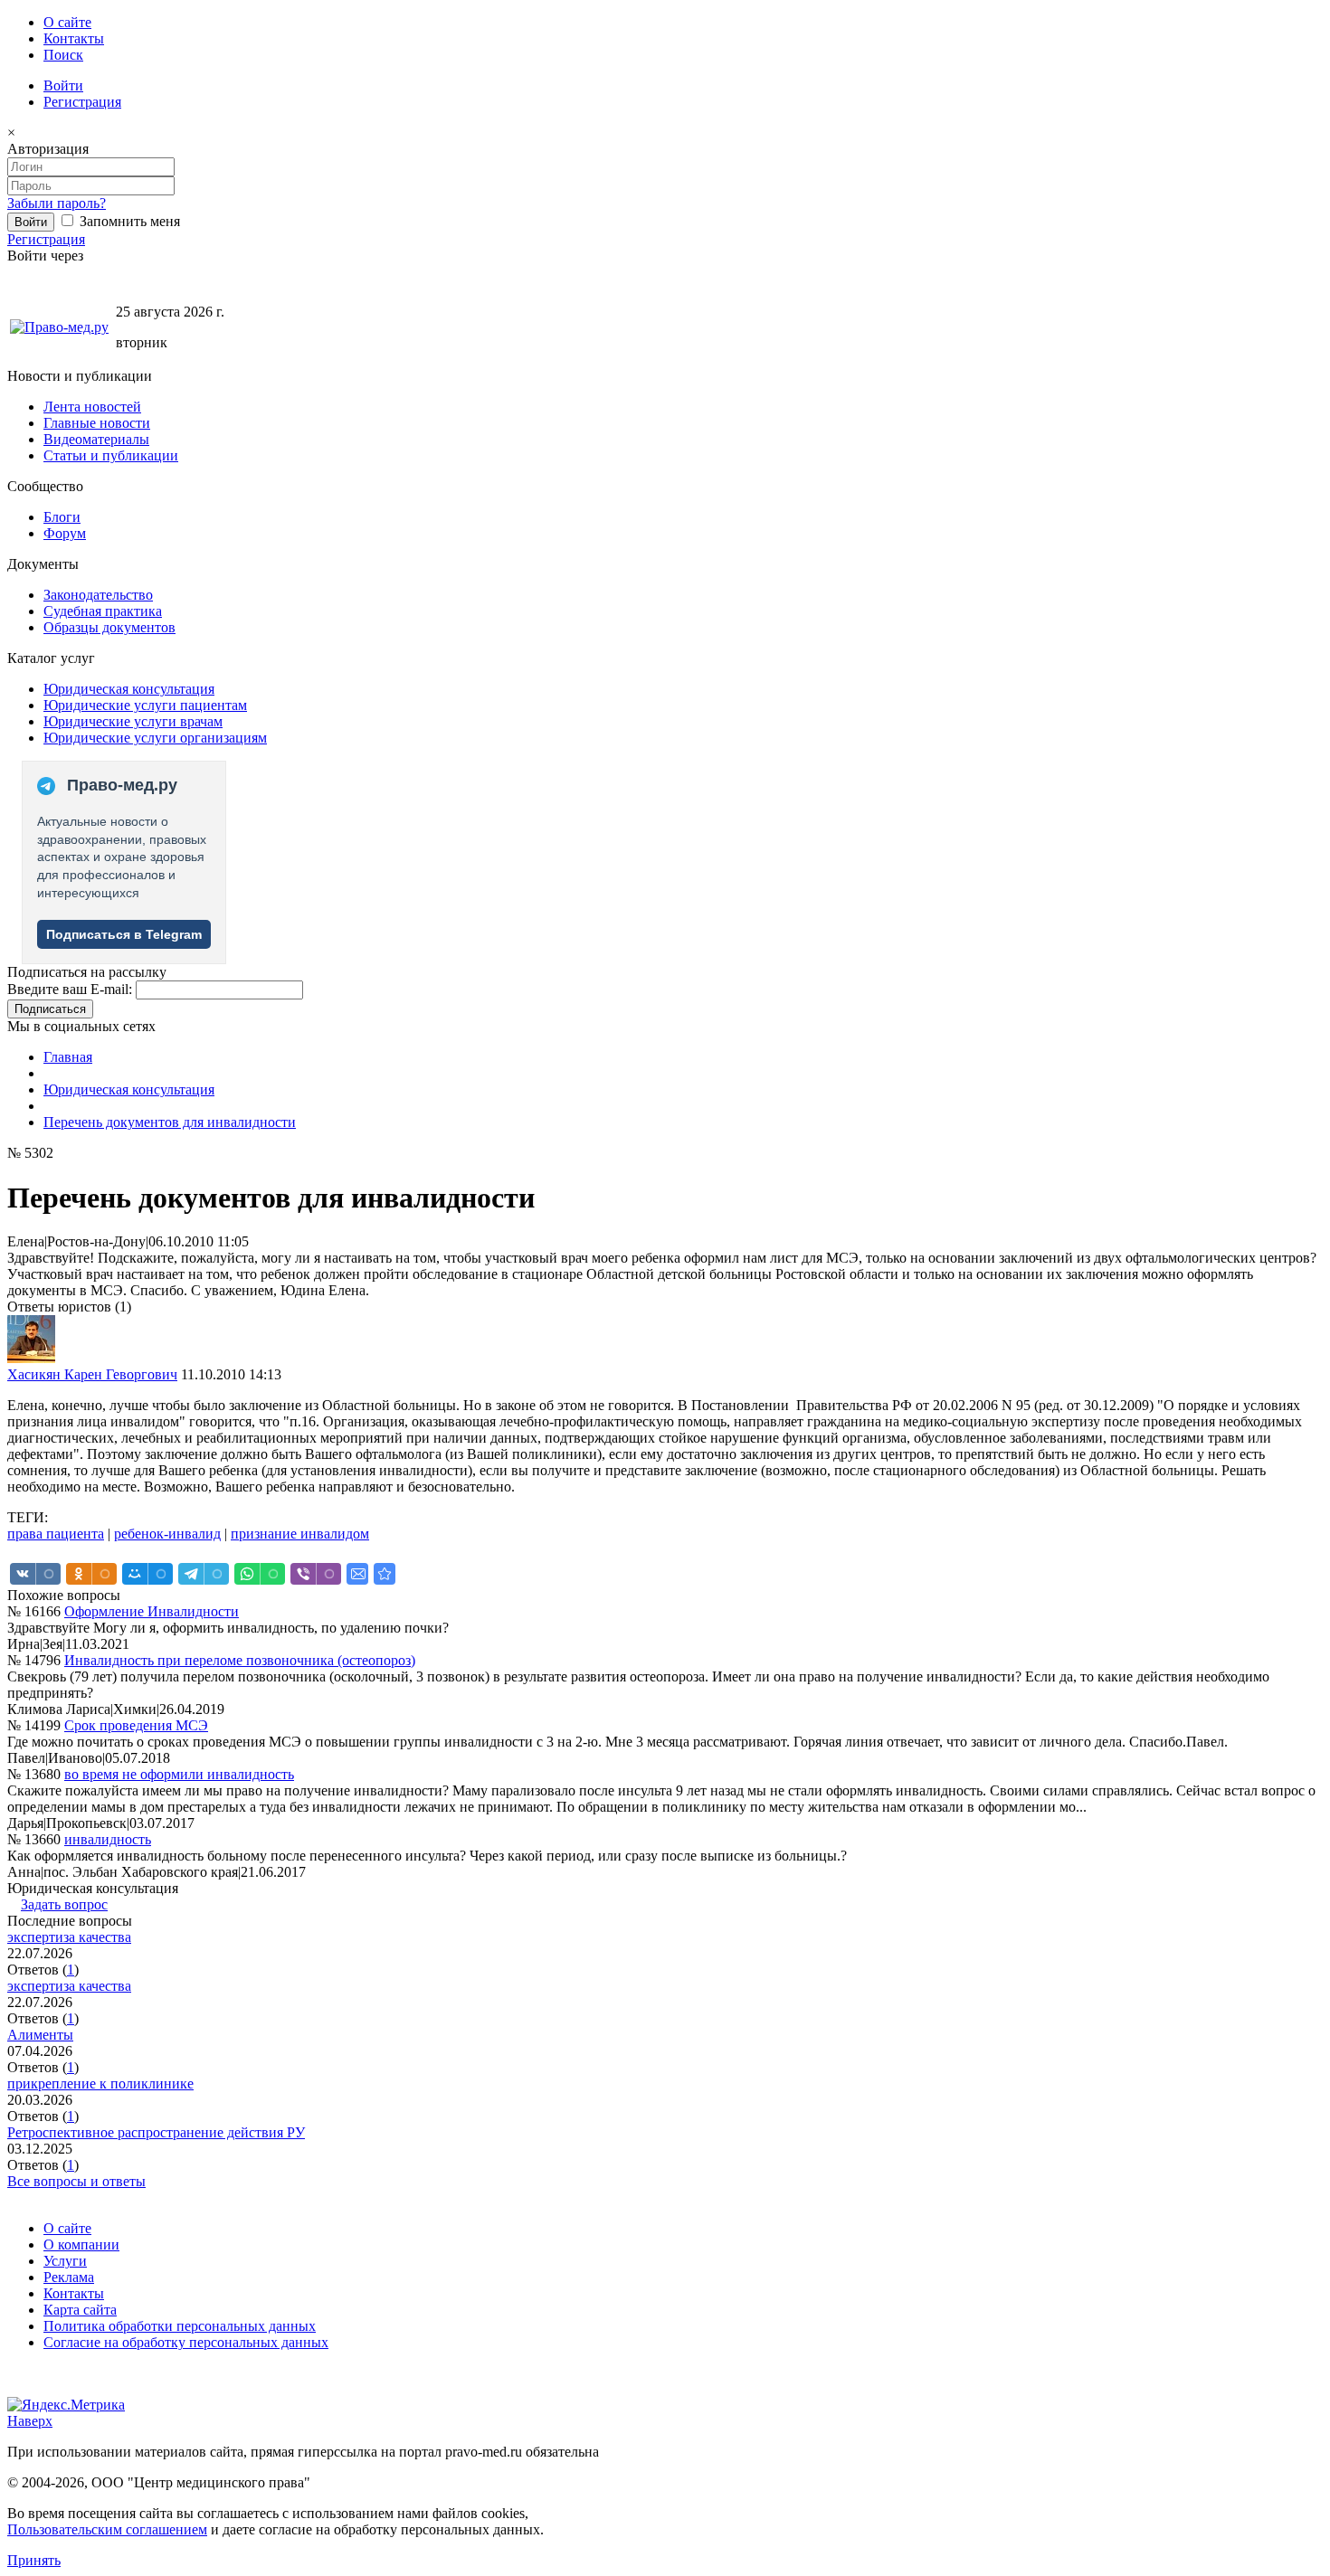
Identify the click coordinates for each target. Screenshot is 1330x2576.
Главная (68, 1057)
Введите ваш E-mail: (70, 989)
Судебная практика (103, 611)
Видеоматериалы (96, 439)
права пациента (56, 1534)
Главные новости (97, 423)
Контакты (74, 38)
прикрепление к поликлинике (100, 2084)
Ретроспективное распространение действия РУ (156, 2132)
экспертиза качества (69, 1937)
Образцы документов (109, 627)
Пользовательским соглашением (107, 2529)
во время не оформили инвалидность (179, 1774)
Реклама (69, 2277)
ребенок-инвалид (167, 1534)
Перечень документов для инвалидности (170, 1122)
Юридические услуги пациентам (145, 705)
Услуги (65, 2261)
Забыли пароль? (57, 203)
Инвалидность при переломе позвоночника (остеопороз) (240, 1660)
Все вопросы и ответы (76, 2181)
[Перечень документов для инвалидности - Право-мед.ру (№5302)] (385, 1574)
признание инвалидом (300, 1534)
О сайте (67, 22)
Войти (63, 85)
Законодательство (98, 595)
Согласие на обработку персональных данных (186, 2342)
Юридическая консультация (129, 689)
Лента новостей (92, 407)
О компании (81, 2245)
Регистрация (82, 102)
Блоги (62, 517)
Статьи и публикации (111, 455)
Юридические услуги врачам (133, 721)
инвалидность (108, 1839)
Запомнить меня (128, 221)
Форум (65, 533)
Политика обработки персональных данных (180, 2326)
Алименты (40, 2035)
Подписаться (50, 1009)
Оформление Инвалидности (152, 1611)
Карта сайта (80, 2310)
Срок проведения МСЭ (136, 1725)
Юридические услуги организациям (155, 738)
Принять (34, 2560)
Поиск (63, 55)
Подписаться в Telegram (124, 934)
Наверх (30, 2421)
